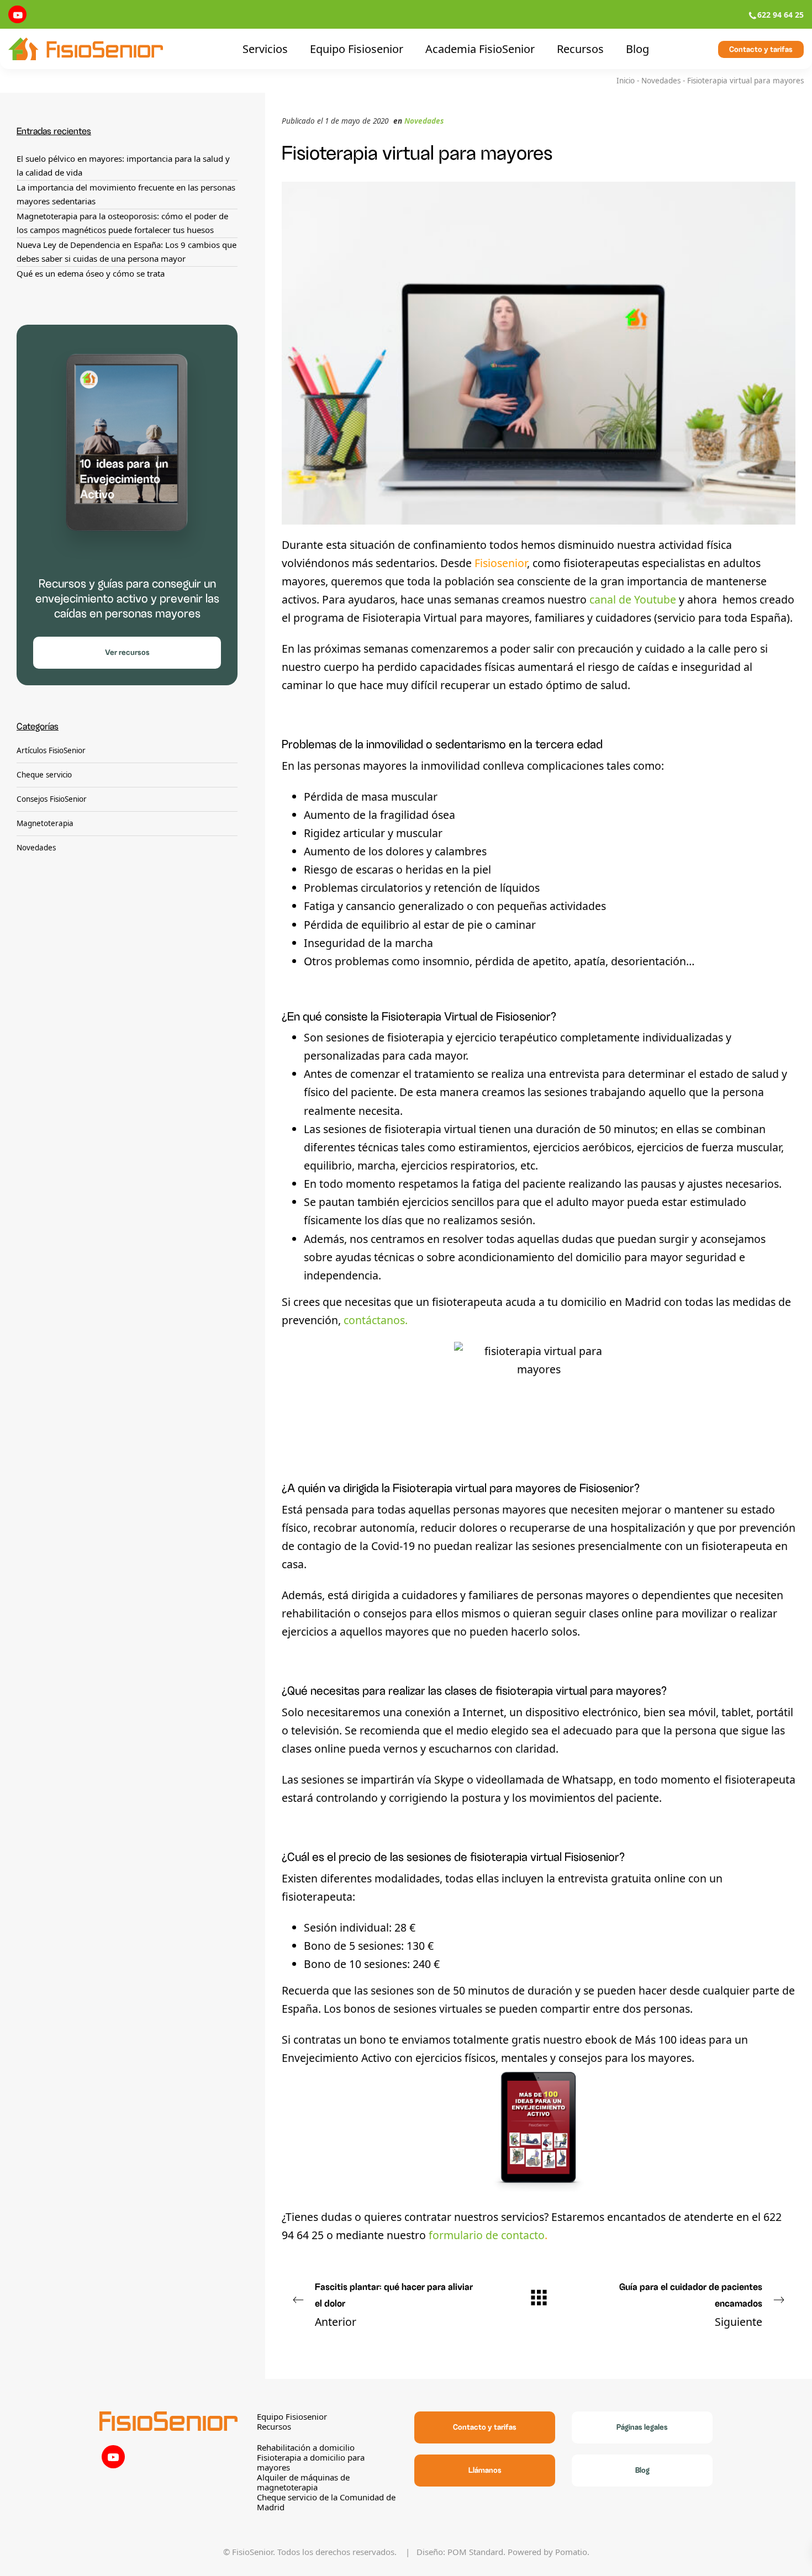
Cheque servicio (44, 775)
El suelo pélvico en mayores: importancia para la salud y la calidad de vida (123, 166)
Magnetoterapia (45, 823)
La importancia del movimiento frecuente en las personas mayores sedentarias (126, 194)
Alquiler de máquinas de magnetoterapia (303, 2482)
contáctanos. (376, 1320)
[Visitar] (17, 14)
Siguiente (691, 2306)
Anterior (394, 2306)
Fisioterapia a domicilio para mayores (311, 2462)
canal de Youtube (633, 599)
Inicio (626, 81)
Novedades (661, 81)
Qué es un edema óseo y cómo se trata (91, 273)
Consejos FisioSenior (52, 799)
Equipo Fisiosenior (292, 2416)
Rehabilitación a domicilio (306, 2447)
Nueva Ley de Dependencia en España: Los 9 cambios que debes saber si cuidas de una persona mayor (126, 252)
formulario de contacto (487, 2235)
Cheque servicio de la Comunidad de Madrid (326, 2502)
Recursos (274, 2426)
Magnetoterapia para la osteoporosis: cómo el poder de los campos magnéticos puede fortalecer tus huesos (122, 223)
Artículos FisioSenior (51, 751)
